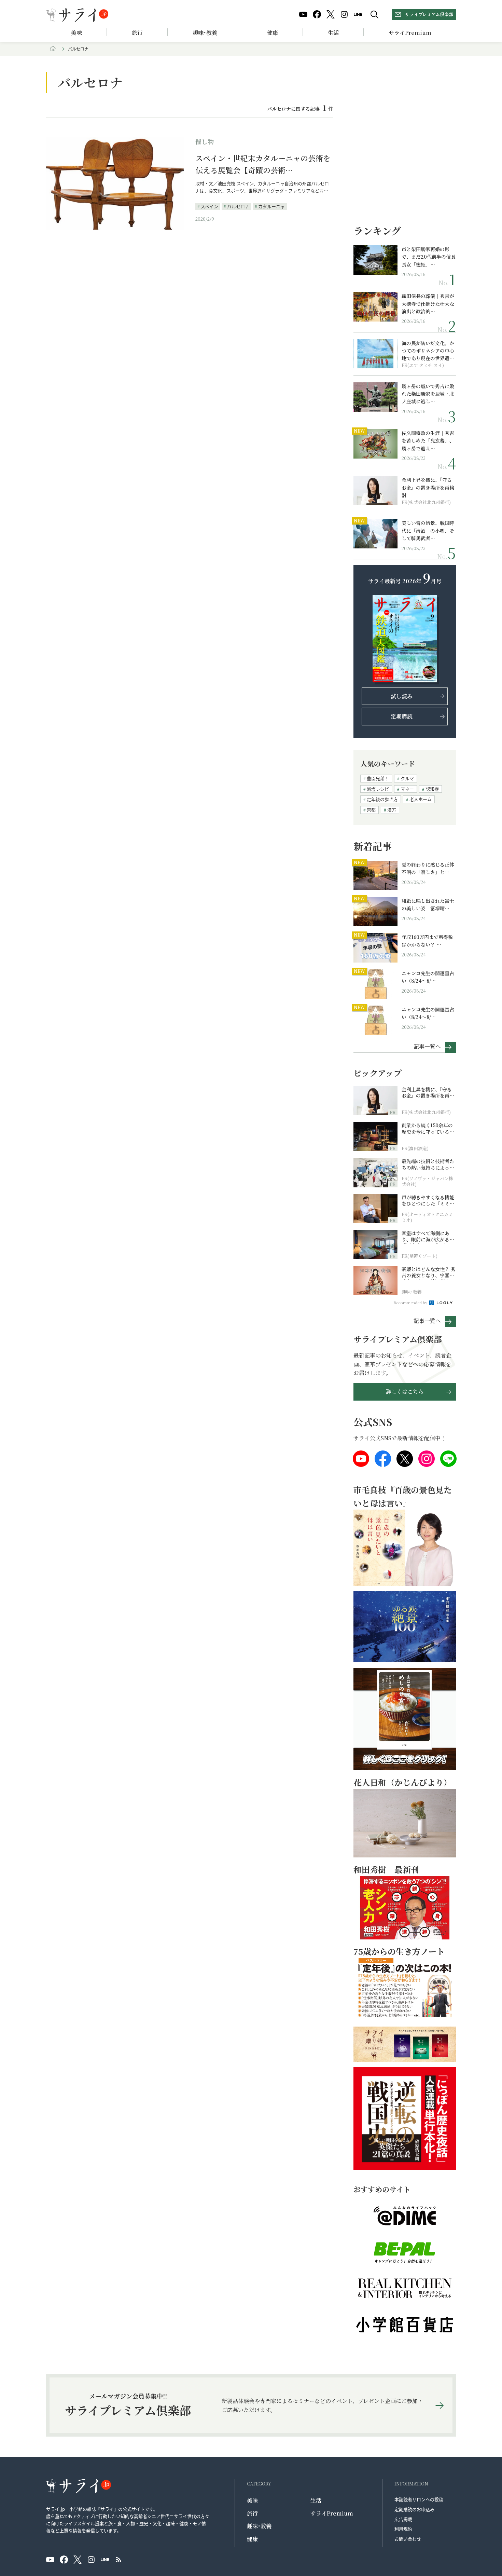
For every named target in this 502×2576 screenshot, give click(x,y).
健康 (273, 33)
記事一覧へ (427, 1046)
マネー (407, 789)
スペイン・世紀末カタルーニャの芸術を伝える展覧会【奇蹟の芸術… (263, 164)
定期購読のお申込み (414, 2509)
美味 (76, 33)
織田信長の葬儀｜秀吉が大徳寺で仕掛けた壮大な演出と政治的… (428, 304)
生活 (333, 33)
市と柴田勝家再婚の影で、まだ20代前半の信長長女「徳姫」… (429, 257)
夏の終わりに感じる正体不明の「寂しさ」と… (428, 868)
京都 (371, 810)
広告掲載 (403, 2519)
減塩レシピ (378, 789)
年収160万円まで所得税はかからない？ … (427, 941)
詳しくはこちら (405, 1392)
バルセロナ (238, 206)
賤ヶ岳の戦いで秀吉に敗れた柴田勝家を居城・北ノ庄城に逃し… (428, 394)
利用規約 (403, 2529)
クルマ (407, 778)
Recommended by (411, 1303)
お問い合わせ (408, 2539)
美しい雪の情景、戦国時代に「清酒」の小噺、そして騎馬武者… (428, 530)
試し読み (402, 696)
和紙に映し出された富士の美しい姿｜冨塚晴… (428, 904)
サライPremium (332, 2513)
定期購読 (402, 716)
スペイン (210, 206)
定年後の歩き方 (382, 799)
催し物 (205, 141)
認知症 (432, 789)
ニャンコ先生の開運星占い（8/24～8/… (428, 977)
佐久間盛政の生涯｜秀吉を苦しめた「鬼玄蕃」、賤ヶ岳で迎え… (428, 441)
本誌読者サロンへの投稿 (419, 2499)
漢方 (392, 810)
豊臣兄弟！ (378, 778)
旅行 (137, 33)
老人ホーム (421, 799)
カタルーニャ (271, 206)
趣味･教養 (205, 33)
